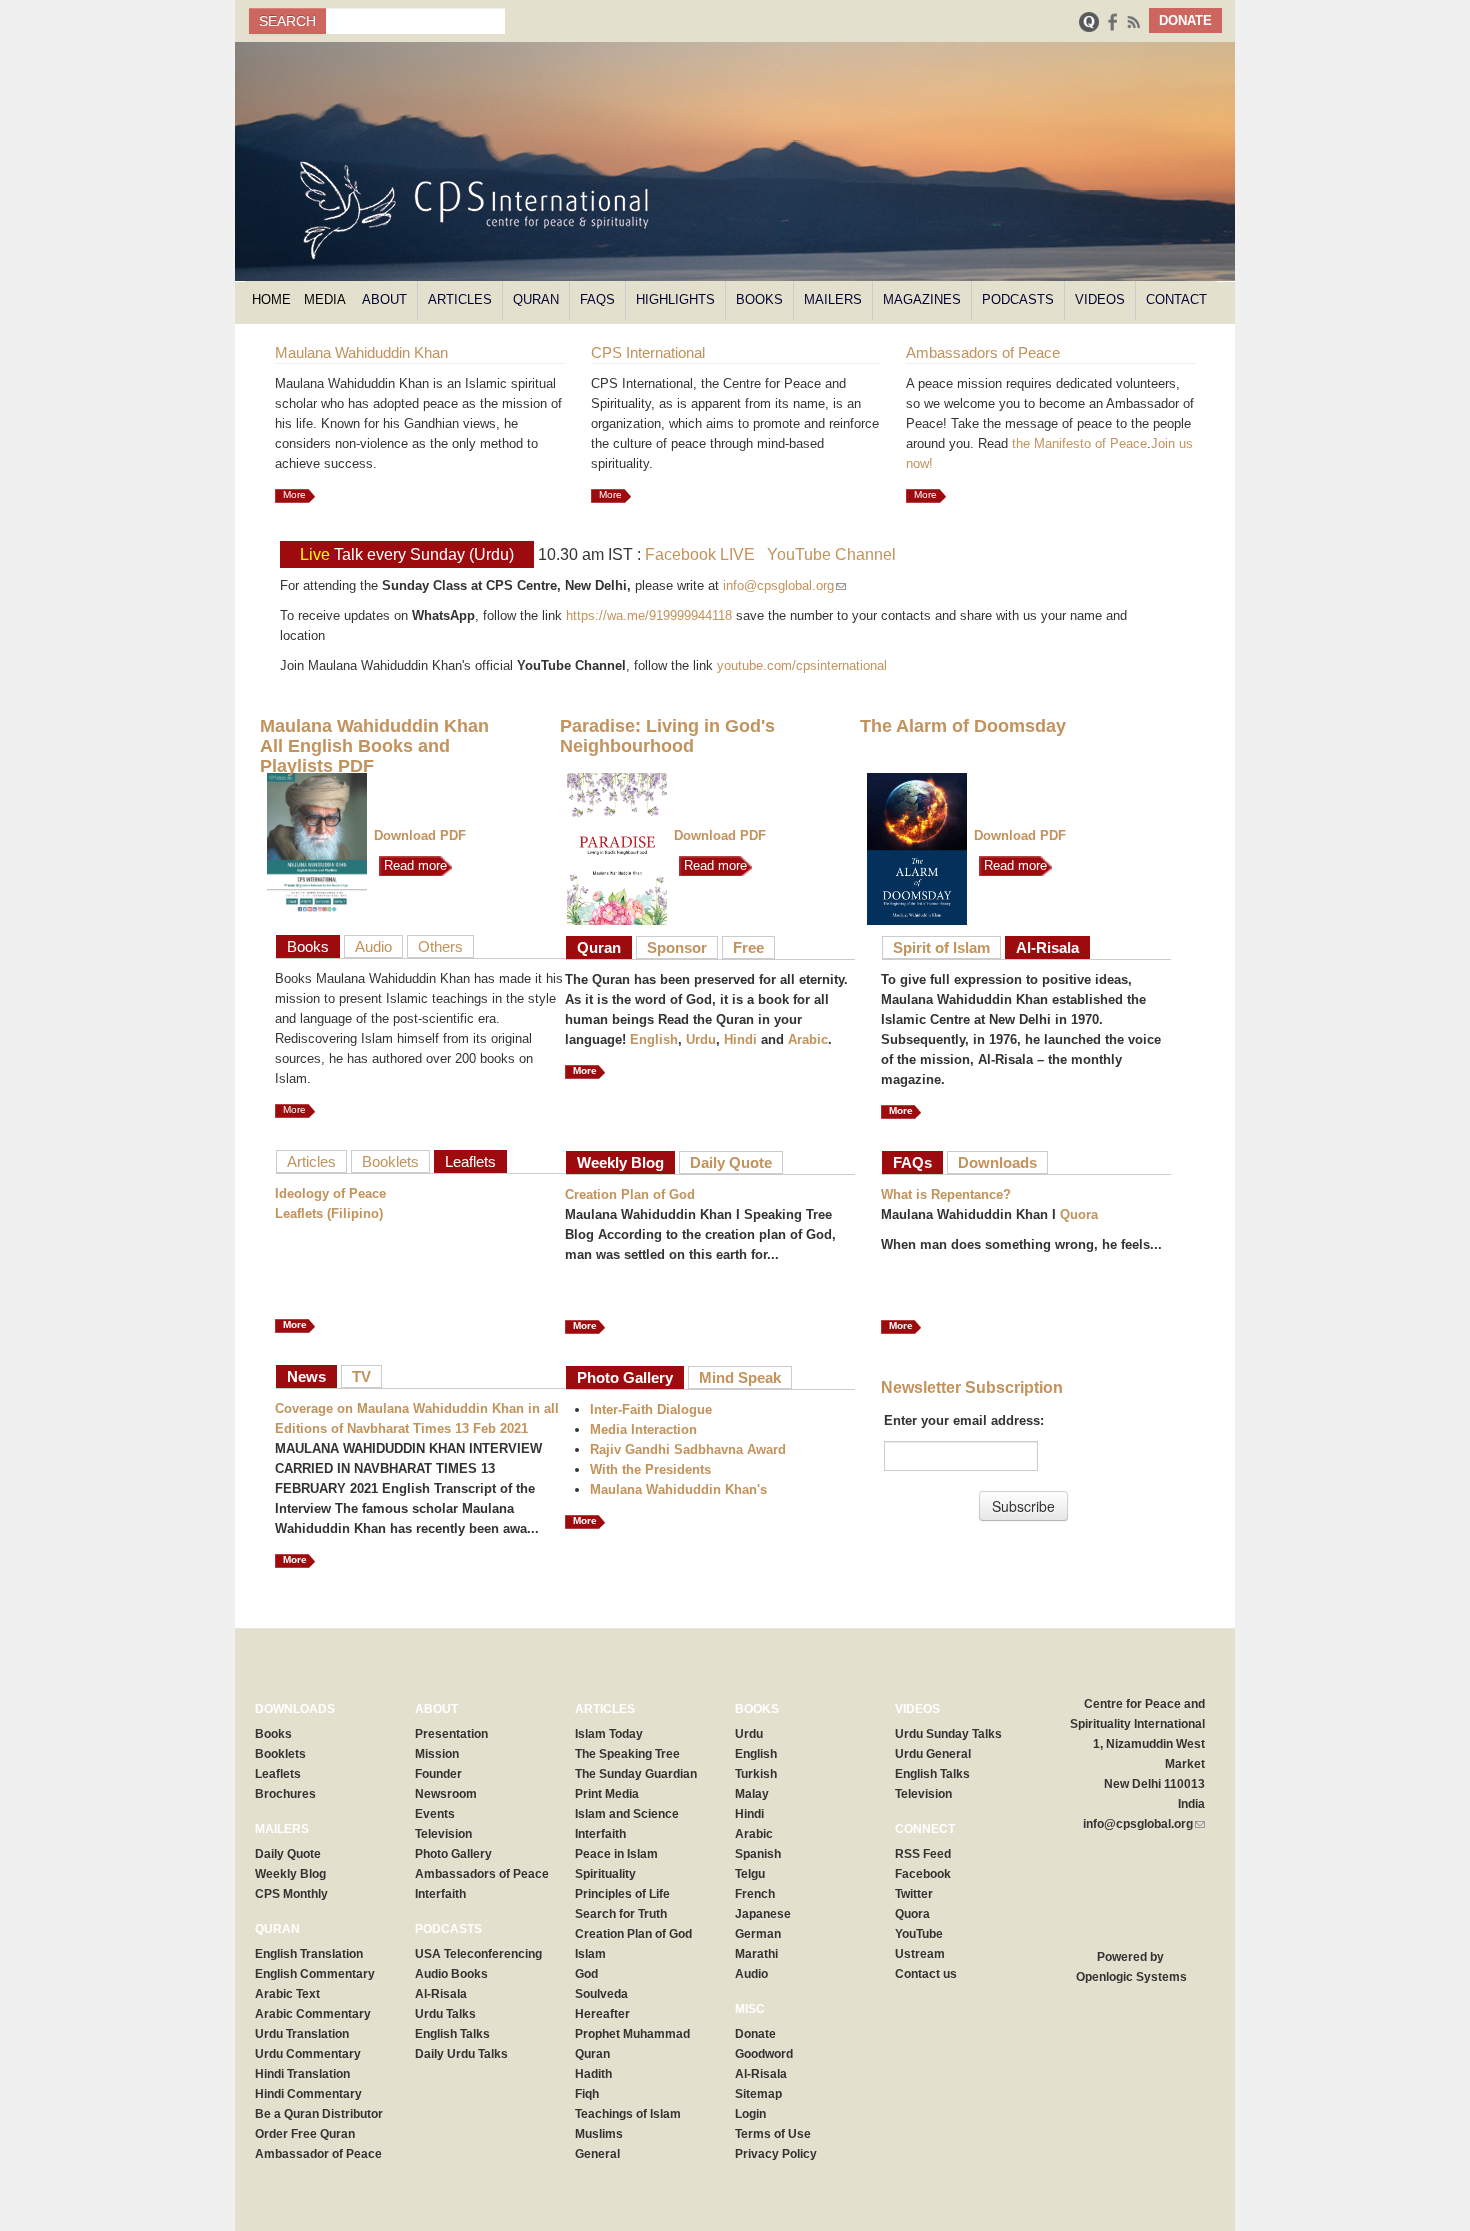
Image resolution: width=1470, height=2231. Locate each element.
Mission (437, 1754)
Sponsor (677, 947)
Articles (460, 299)
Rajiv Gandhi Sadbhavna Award (688, 1449)
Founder (438, 1774)
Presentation (451, 1734)
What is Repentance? (946, 1194)
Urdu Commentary (308, 2054)
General (597, 2154)
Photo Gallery (625, 1377)
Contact (1176, 299)
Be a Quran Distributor (319, 2114)
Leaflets (470, 1161)
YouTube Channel (831, 554)
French (755, 1894)
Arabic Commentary (313, 2014)
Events (435, 1814)
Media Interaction (643, 1429)
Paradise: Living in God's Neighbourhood (667, 736)
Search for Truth (621, 1914)
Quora (1079, 1214)
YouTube (919, 1934)
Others (440, 946)
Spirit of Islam (941, 947)
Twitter (914, 1894)
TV (361, 1376)
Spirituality (605, 1874)
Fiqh (587, 2094)
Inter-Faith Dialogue (651, 1409)
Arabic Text (287, 1994)
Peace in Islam (616, 1854)
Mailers (833, 299)
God (586, 1974)
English (654, 1039)
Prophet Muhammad (632, 2034)
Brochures (285, 1794)
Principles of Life (622, 1894)
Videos (1100, 299)
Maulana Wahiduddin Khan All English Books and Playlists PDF (374, 746)
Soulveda (601, 1994)
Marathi (756, 1954)
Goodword (764, 2054)
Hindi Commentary (308, 2094)
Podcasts (1018, 299)
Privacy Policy (776, 2154)
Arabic (808, 1039)
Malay (752, 1794)
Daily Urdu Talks (461, 2054)
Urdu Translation (302, 2034)
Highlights (675, 299)
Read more (413, 865)
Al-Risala (1047, 947)
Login (750, 2114)
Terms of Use (773, 2134)
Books (759, 299)
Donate (755, 2034)
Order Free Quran (305, 2134)
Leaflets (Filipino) (329, 1213)
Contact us (926, 1974)
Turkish (756, 1774)
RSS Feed (923, 1854)
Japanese (763, 1914)
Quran (536, 299)
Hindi (740, 1039)
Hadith (593, 2074)
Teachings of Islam (628, 2114)
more (295, 1559)
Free (748, 947)
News (306, 1376)
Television (443, 1834)
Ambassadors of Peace (482, 1874)
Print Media (607, 1794)
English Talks (452, 2034)
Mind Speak (740, 1377)
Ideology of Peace (330, 1193)
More (294, 494)
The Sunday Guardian (636, 1774)
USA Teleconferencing (478, 1954)
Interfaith (440, 1894)
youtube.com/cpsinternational (802, 665)
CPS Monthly (291, 1894)
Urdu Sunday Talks (948, 1734)
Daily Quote (731, 1162)
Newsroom (446, 1794)
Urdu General (933, 1754)
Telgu (750, 1874)
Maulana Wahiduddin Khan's (678, 1489)
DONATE (1185, 20)
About (384, 299)
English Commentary (315, 1974)
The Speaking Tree (627, 1754)
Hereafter (602, 2014)
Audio (373, 946)
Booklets (390, 1161)
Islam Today (609, 1734)
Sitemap (758, 2094)
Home (271, 299)
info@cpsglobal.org (784, 585)
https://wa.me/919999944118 (649, 615)
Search (287, 21)
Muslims (599, 2134)
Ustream (920, 1954)
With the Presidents (650, 1469)
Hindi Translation (302, 2074)
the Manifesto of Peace (1079, 443)
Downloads (997, 1162)
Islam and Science (627, 1814)
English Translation (309, 1954)
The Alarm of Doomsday (963, 726)
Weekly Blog (620, 1162)
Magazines (922, 299)
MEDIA (325, 299)
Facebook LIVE (700, 554)
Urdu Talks (445, 2014)
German (758, 1934)
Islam (590, 1954)
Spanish (758, 1854)
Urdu (701, 1039)
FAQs (597, 299)
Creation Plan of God (630, 1194)
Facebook (923, 1874)
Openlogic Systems (1130, 1977)
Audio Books (451, 1974)
